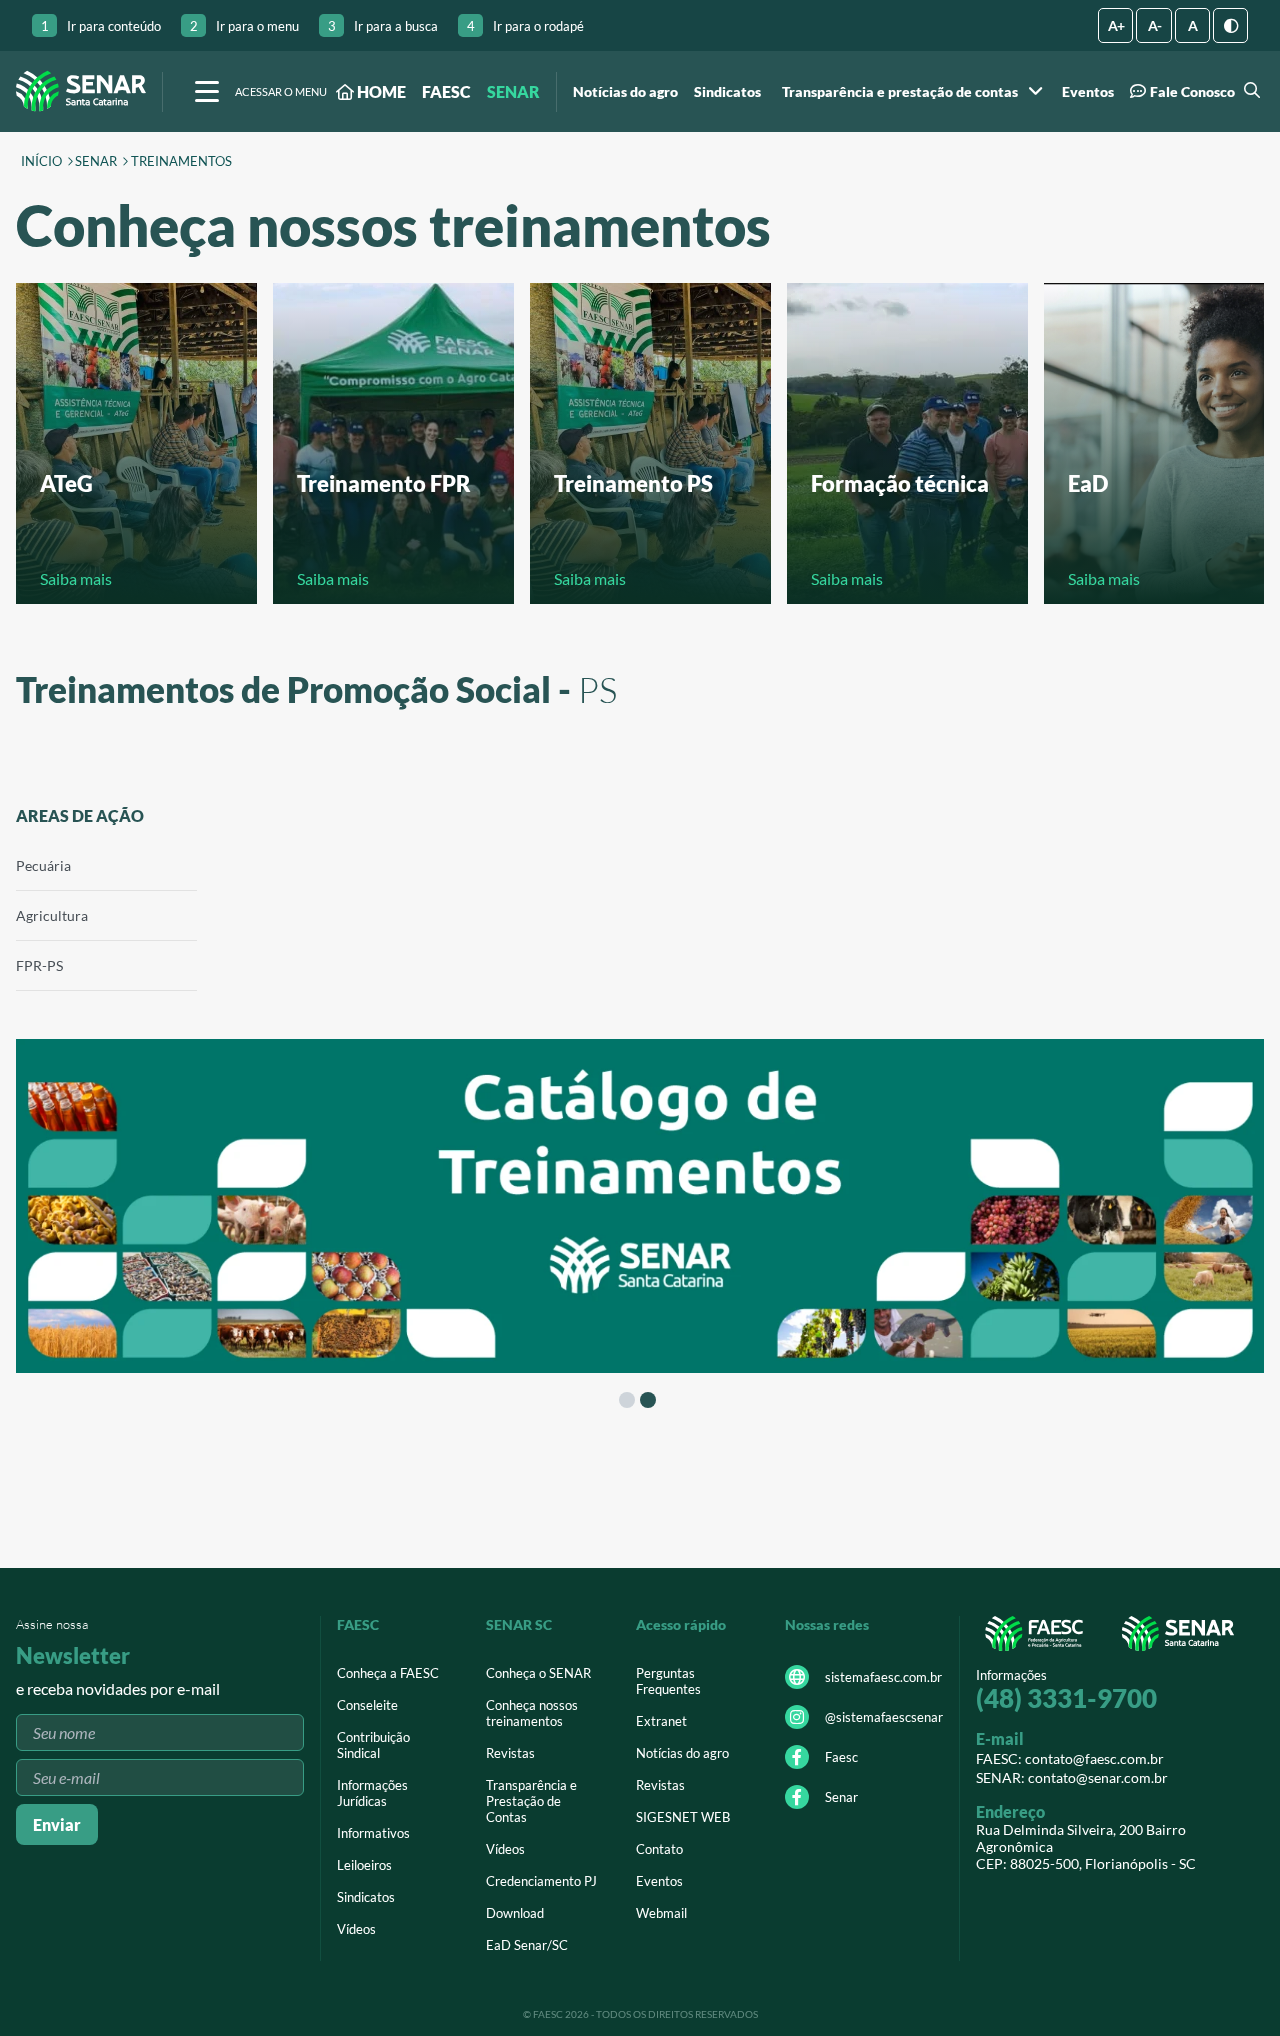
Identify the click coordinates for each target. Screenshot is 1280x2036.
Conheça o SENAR (538, 1673)
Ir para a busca (383, 26)
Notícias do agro (625, 92)
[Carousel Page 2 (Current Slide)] (648, 1400)
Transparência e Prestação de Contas (531, 1801)
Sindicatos (727, 92)
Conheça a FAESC (388, 1673)
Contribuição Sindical (373, 1745)
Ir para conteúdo (101, 26)
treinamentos (181, 162)
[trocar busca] (1249, 91)
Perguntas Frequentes (668, 1681)
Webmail (661, 1913)
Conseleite (367, 1705)
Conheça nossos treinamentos (532, 1713)
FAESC (446, 91)
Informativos (373, 1833)
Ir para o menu (244, 26)
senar (96, 162)
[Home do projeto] (81, 91)
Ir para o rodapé (525, 26)
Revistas (510, 1753)
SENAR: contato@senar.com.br (1072, 1777)
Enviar (57, 1824)
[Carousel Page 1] (627, 1400)
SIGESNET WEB (683, 1817)
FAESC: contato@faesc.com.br (1070, 1758)
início (41, 162)
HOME (380, 91)
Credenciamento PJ (541, 1881)
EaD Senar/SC (527, 1945)
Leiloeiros (364, 1865)
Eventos (1088, 92)
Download (515, 1913)
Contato (659, 1849)
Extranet (661, 1721)
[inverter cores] (1230, 25)
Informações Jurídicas (372, 1793)
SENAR (513, 91)
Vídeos (356, 1929)
